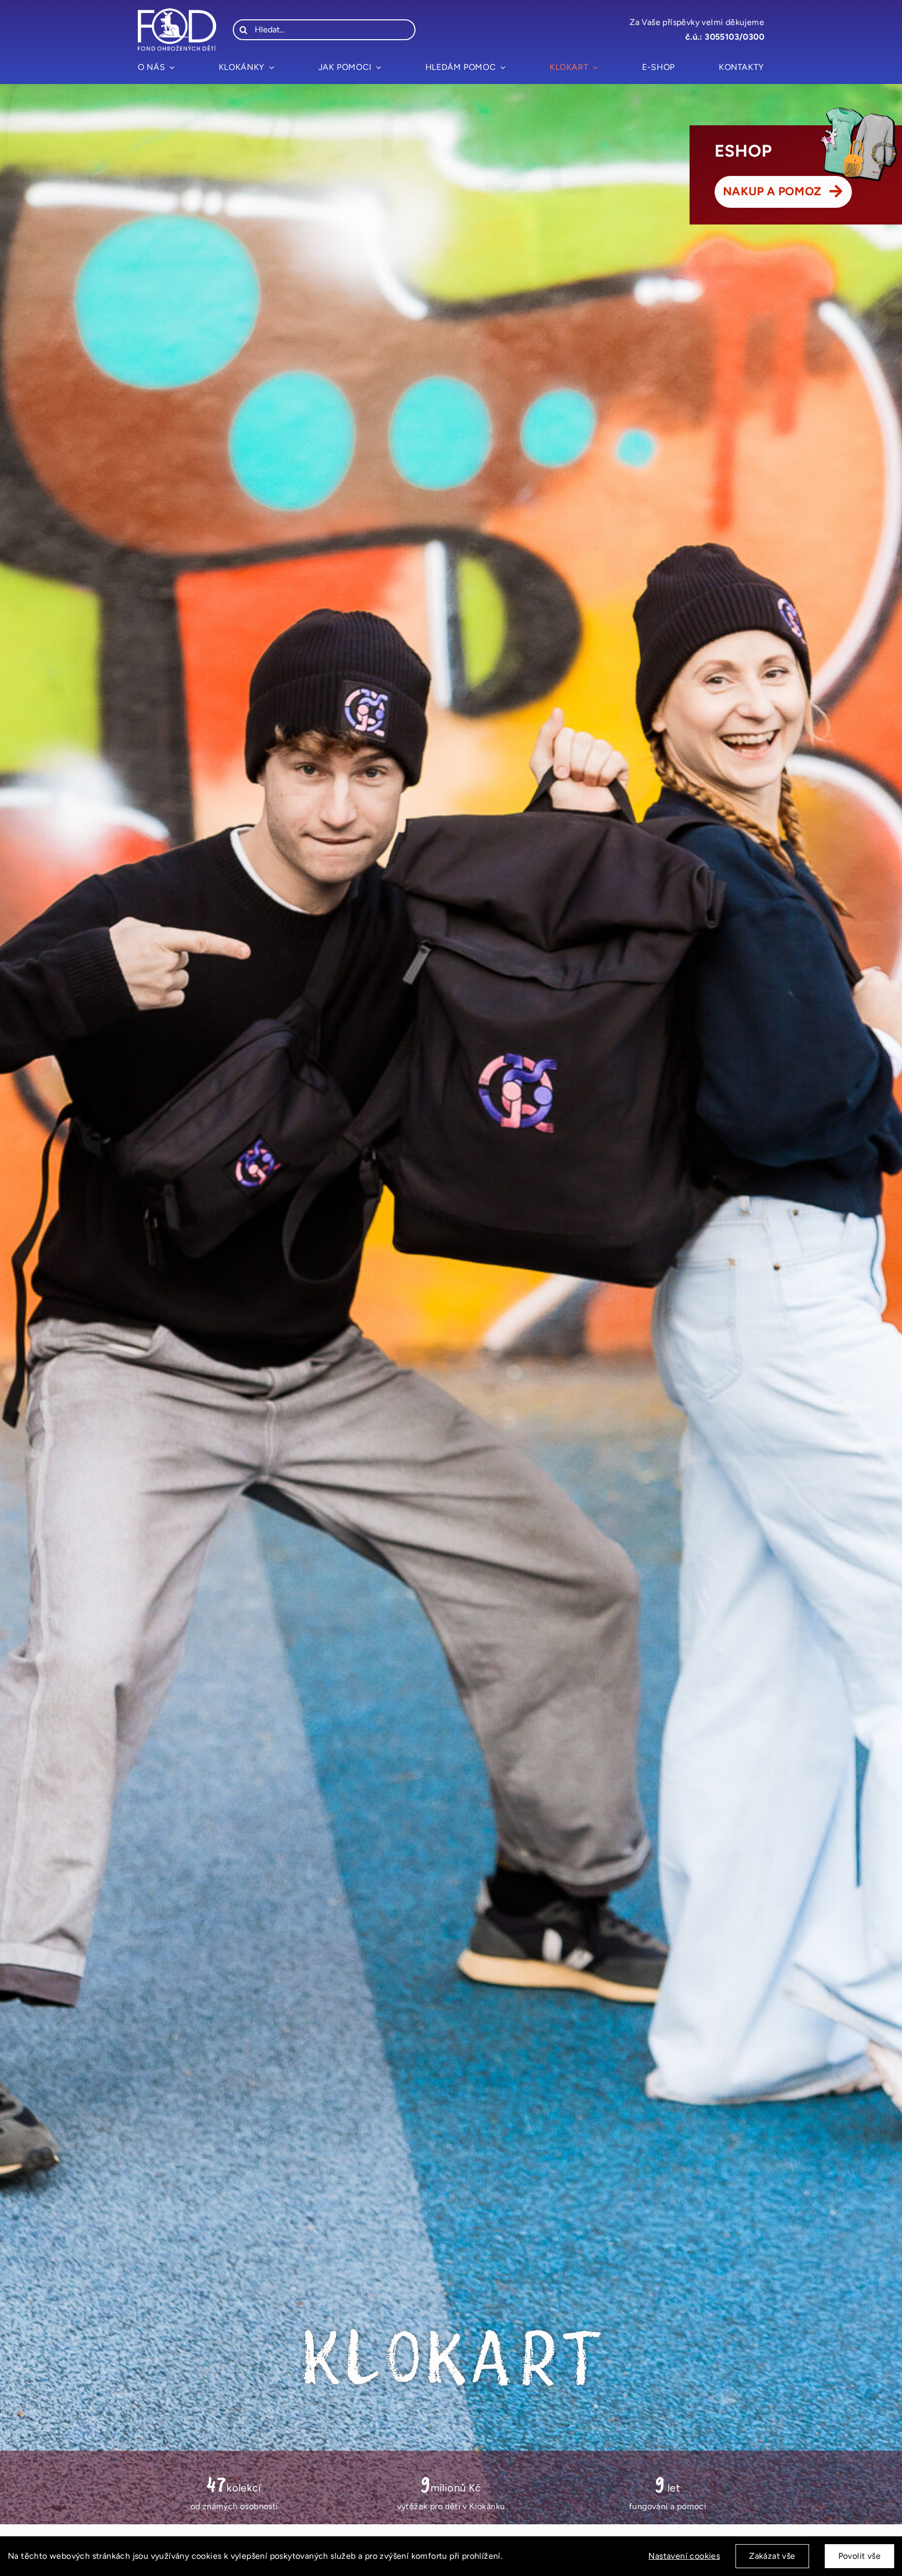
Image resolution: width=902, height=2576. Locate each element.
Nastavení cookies (684, 2556)
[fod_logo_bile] (177, 12)
